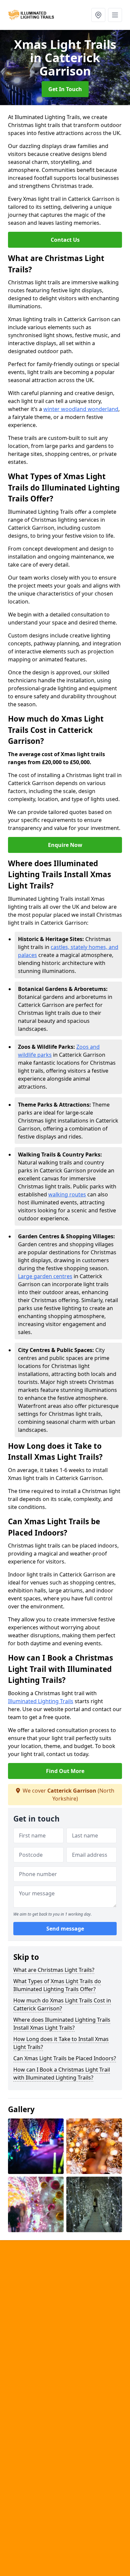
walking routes (67, 1194)
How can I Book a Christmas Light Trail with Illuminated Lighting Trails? (62, 2074)
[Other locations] (98, 15)
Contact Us (65, 240)
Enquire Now (65, 845)
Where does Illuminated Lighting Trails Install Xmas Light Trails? (62, 2024)
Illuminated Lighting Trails (41, 1701)
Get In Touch (65, 89)
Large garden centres (45, 1276)
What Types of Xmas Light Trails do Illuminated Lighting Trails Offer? (57, 1985)
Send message (65, 1929)
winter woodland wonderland (81, 409)
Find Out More (65, 1771)
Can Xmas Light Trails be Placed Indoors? (65, 2058)
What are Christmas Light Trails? (54, 1970)
